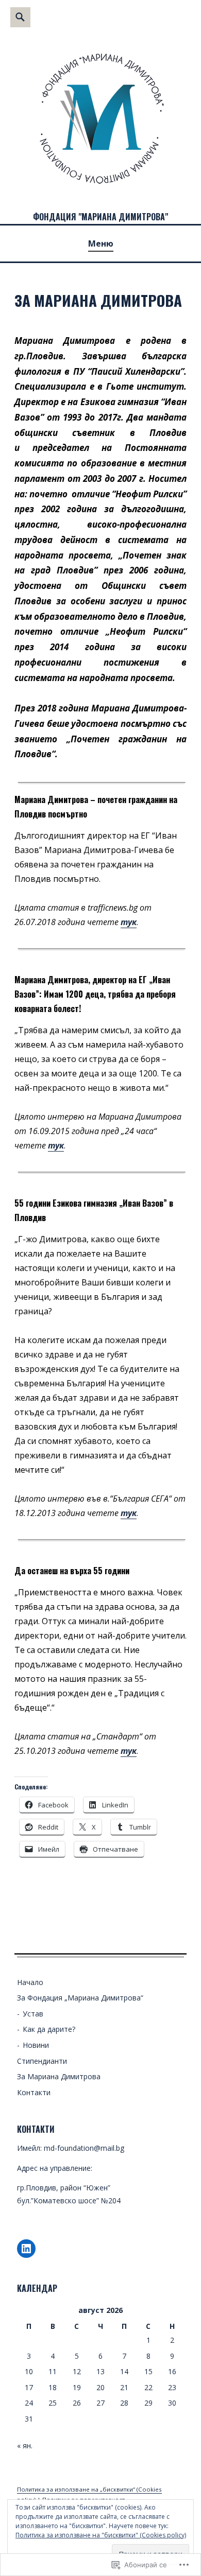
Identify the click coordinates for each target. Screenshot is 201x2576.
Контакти (34, 2092)
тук (129, 922)
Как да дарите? (49, 2029)
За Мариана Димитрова (59, 2076)
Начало (30, 1982)
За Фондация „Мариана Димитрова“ (80, 1998)
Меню (101, 243)
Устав (33, 2014)
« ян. (25, 2446)
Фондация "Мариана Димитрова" (100, 217)
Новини (36, 2045)
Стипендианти (42, 2061)
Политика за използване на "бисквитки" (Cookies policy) (101, 2535)
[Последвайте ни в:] (26, 2249)
